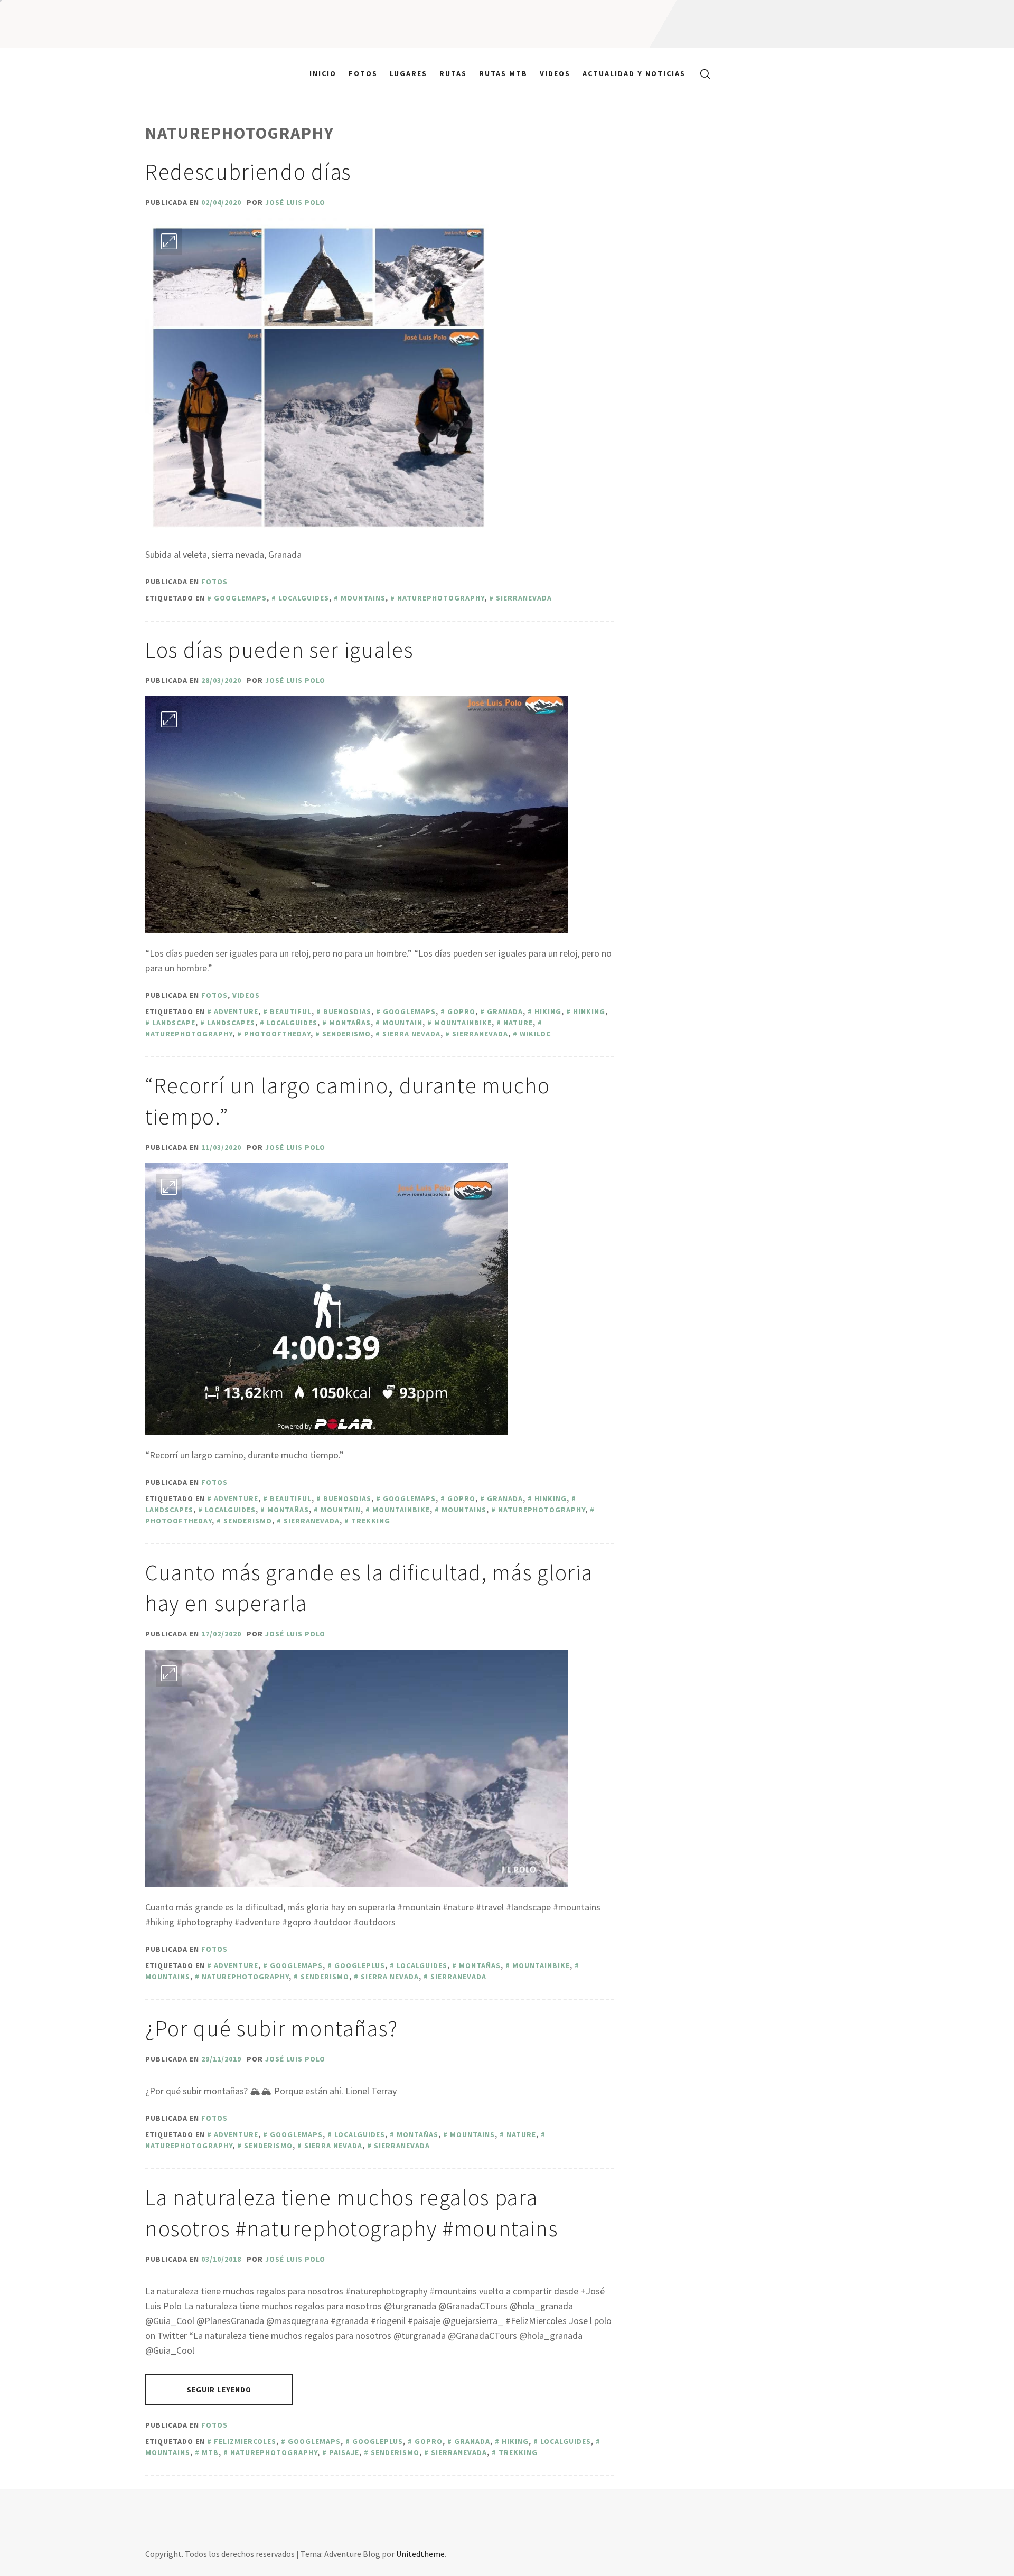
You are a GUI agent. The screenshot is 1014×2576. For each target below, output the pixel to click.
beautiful (291, 1011)
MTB (210, 2452)
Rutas (453, 73)
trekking (371, 1521)
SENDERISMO (346, 1034)
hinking (589, 1011)
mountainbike (463, 1023)
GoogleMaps (240, 598)
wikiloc (535, 1034)
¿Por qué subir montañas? (271, 2028)
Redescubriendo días (248, 172)
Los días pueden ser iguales (279, 650)
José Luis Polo (295, 202)
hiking (548, 1011)
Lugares (409, 73)
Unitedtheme (420, 2554)
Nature (518, 1023)
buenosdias (347, 1011)
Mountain (402, 1023)
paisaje (344, 2452)
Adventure (236, 1011)
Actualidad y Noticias (634, 73)
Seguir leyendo (219, 2390)
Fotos (363, 73)
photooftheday (277, 1034)
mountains (363, 598)
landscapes (231, 1023)
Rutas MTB (503, 73)
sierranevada (524, 598)
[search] (701, 73)
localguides (304, 598)
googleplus (360, 1965)
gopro (461, 1011)
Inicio (323, 73)
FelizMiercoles (245, 2441)
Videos (555, 73)
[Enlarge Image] (169, 241)
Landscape (174, 1023)
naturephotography (441, 598)
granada (505, 1011)
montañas (350, 1023)
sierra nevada (411, 1034)
